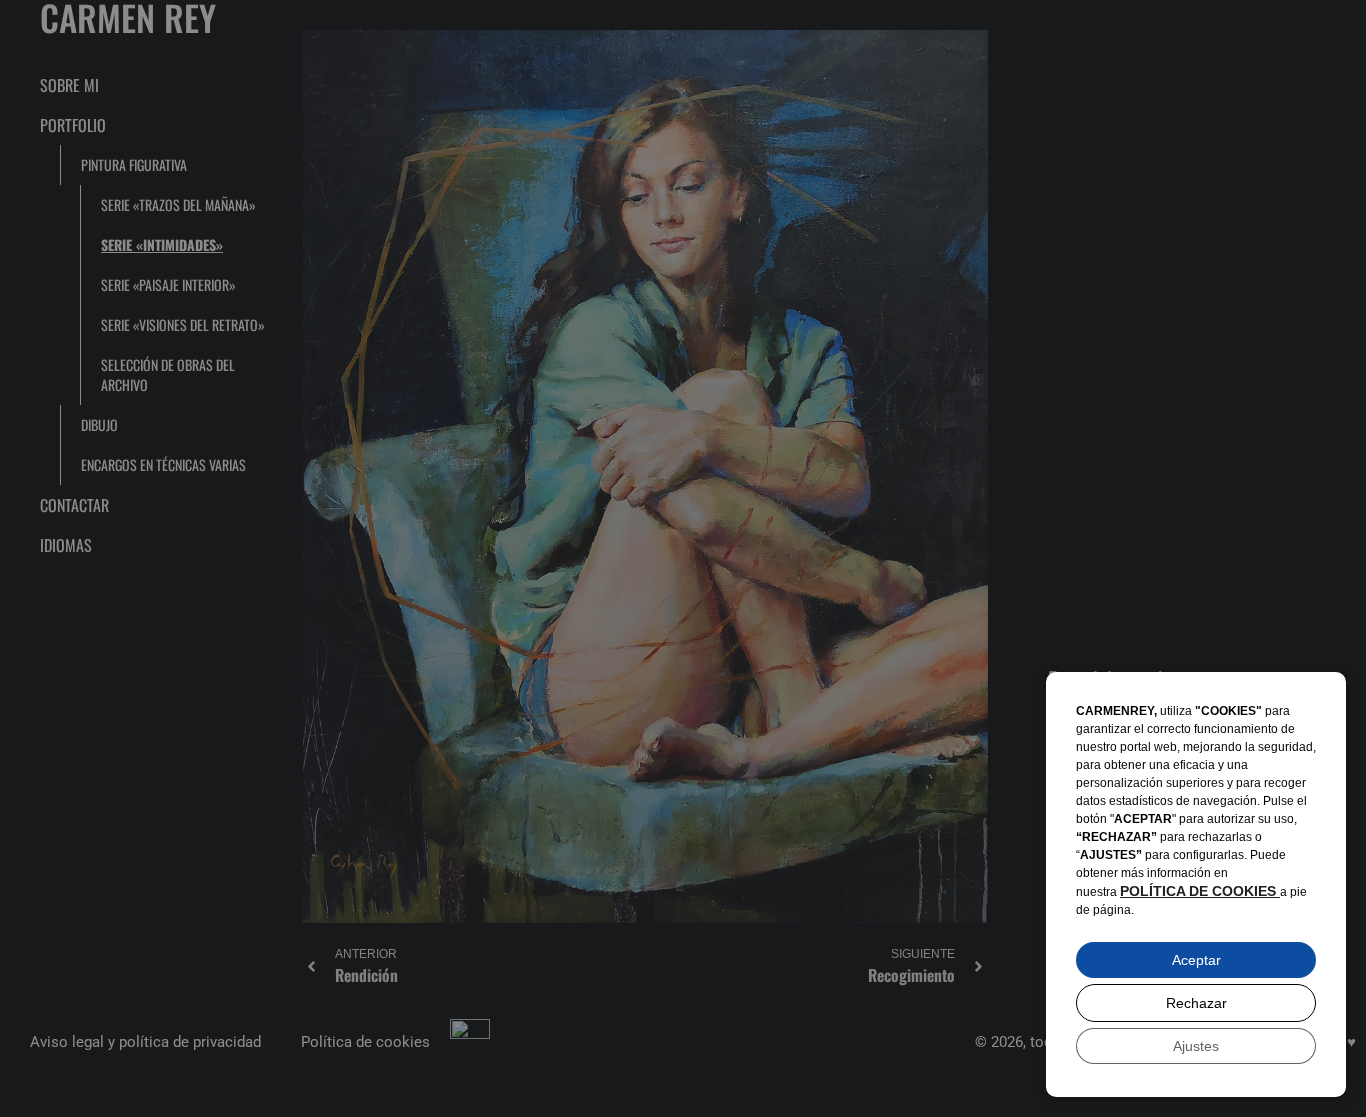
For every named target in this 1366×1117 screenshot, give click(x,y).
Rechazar (1196, 1003)
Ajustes (1196, 1046)
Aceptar (1196, 960)
